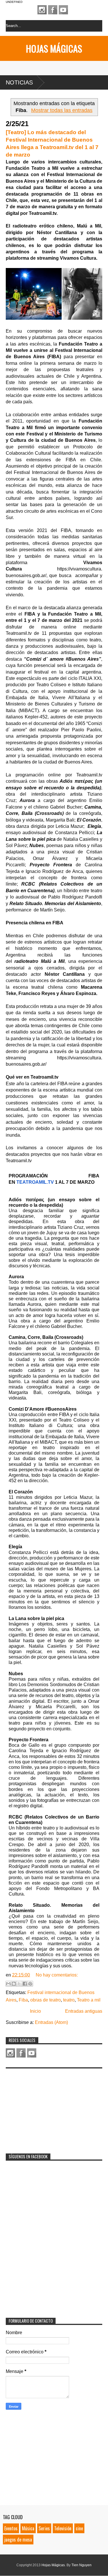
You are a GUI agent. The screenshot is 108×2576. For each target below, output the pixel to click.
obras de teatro (46, 2000)
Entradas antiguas (84, 2011)
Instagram (42, 10)
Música (28, 2528)
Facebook (53, 10)
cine (79, 2528)
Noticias (19, 82)
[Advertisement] (49, 2107)
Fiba (23, 2000)
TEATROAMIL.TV (35, 1182)
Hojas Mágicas (54, 48)
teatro (69, 2000)
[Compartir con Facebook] (25, 1984)
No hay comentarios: (57, 1975)
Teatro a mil (89, 2000)
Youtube (63, 10)
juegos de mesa (18, 2540)
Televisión (63, 2528)
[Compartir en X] (19, 1984)
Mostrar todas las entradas (62, 110)
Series (44, 2528)
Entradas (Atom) (51, 2022)
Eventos (11, 2528)
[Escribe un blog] (14, 1984)
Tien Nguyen (82, 2565)
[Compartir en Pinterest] (30, 1984)
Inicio (35, 2011)
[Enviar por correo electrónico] (8, 1984)
